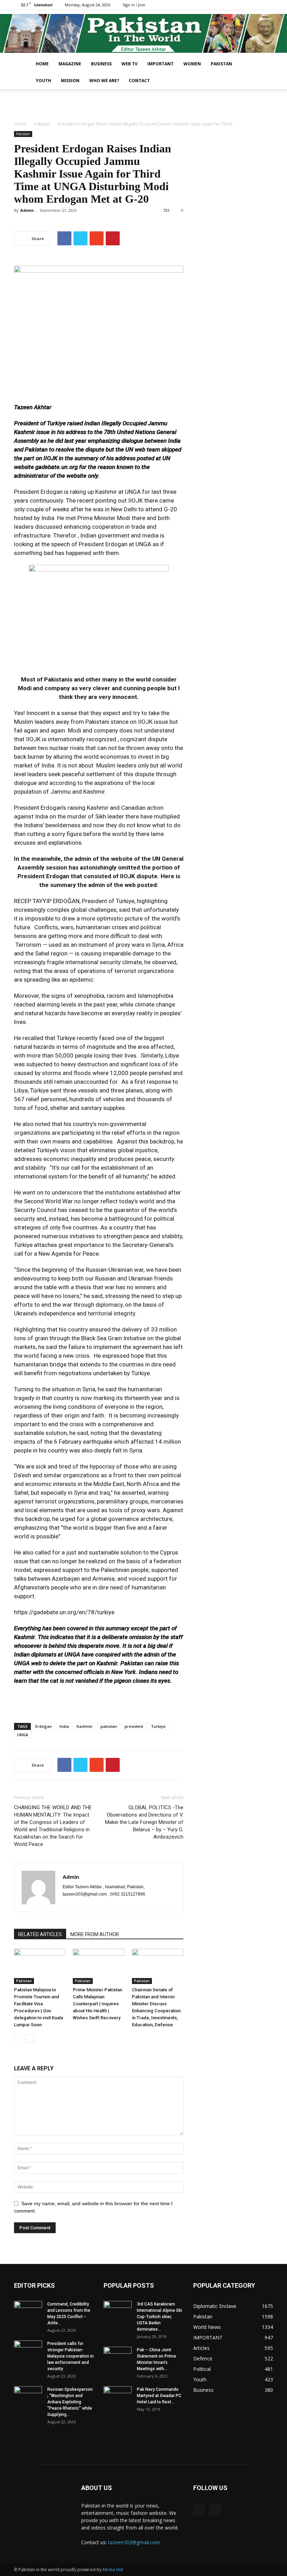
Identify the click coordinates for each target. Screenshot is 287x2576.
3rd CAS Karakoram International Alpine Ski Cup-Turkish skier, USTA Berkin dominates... (159, 2317)
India (64, 1726)
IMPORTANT (160, 64)
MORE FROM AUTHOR (95, 1934)
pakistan (109, 1726)
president (134, 1726)
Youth (43, 81)
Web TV (129, 64)
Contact (139, 81)
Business (101, 64)
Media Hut (113, 2570)
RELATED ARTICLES (40, 1934)
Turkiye (158, 1726)
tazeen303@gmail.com (134, 2542)
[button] (265, 64)
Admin (27, 210)
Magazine (70, 64)
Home (42, 64)
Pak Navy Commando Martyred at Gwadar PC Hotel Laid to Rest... (159, 2396)
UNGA (23, 1735)
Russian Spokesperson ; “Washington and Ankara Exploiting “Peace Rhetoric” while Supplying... (70, 2402)
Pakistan (221, 64)
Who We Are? (104, 81)
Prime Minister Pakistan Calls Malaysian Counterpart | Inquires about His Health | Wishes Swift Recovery (97, 2004)
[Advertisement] (143, 104)
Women (192, 64)
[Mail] (268, 5)
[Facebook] (256, 5)
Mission (70, 81)
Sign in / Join (134, 5)
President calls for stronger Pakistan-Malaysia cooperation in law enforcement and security (71, 2356)
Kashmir (85, 1726)
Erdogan (44, 1726)
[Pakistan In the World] (143, 33)
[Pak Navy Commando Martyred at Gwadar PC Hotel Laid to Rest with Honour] (118, 2396)
